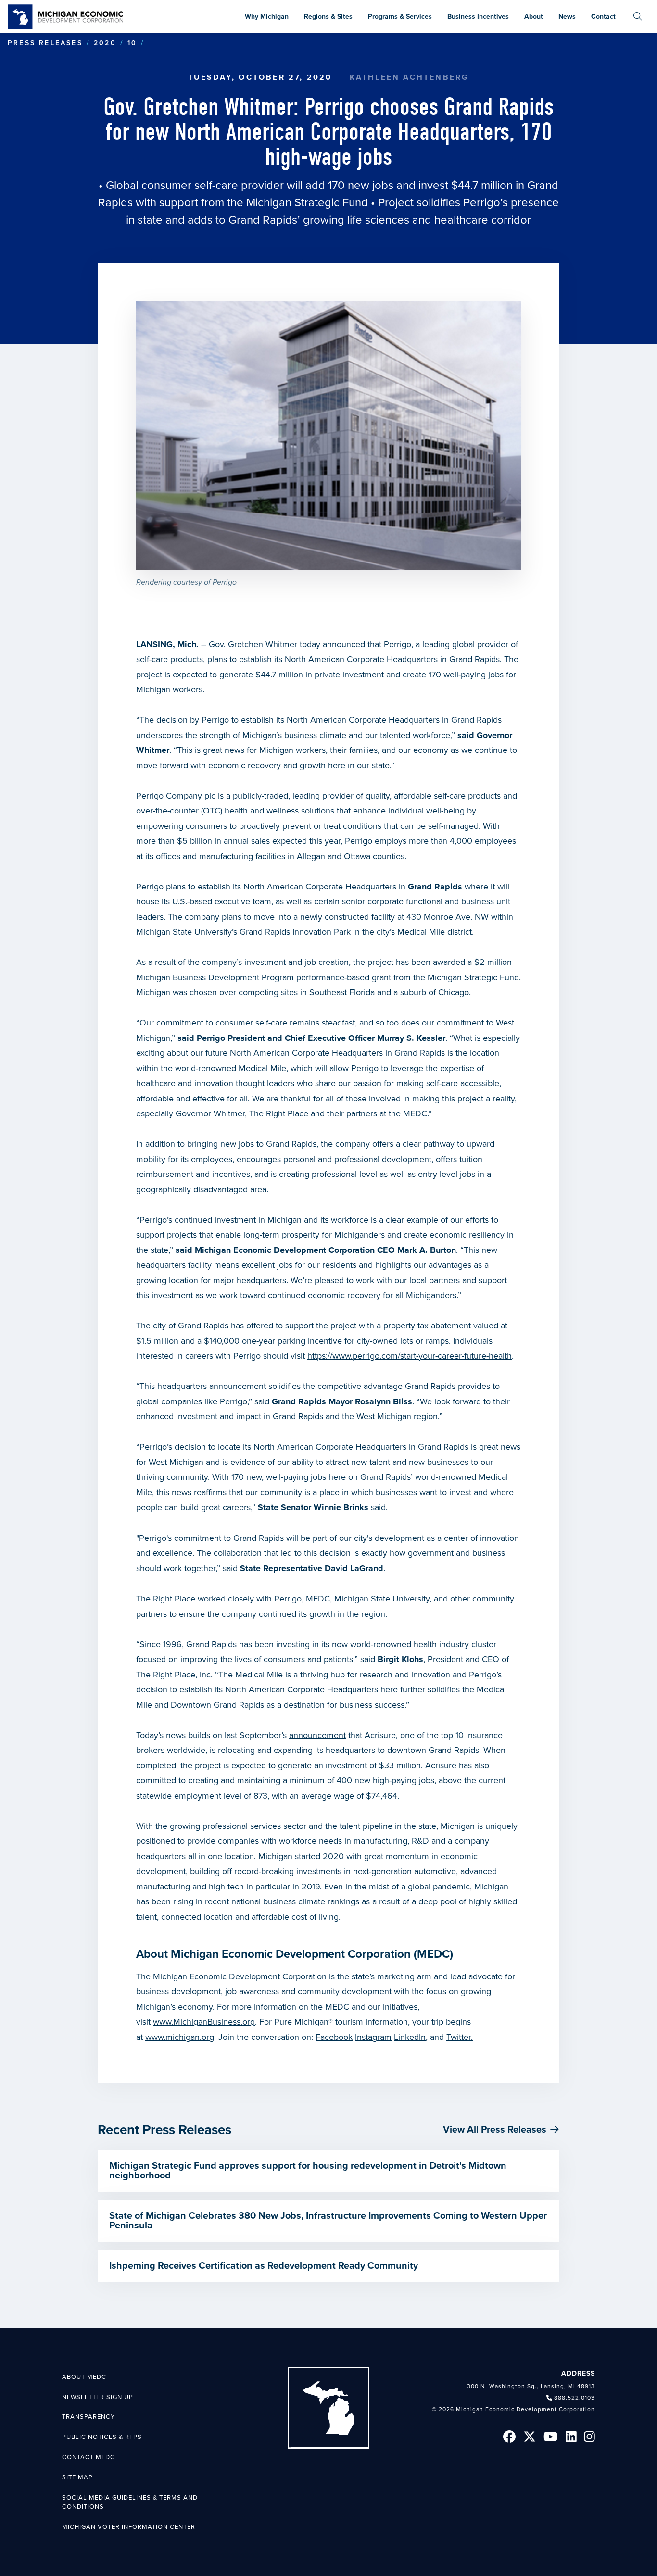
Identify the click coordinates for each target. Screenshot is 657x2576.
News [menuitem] (567, 17)
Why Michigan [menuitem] (267, 17)
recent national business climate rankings (282, 1901)
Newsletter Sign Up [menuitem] (98, 2397)
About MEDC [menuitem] (84, 2377)
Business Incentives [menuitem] (478, 17)
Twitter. (460, 2037)
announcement (317, 1735)
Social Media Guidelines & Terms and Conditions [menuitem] (130, 2502)
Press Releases (45, 43)
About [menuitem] (534, 17)
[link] (65, 17)
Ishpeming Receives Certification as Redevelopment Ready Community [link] (264, 2266)
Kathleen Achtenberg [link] (410, 77)
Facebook (334, 2037)
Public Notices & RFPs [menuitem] (102, 2437)
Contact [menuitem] (603, 17)
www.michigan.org (180, 2037)
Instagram (373, 2037)
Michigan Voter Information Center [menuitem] (129, 2527)
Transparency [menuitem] (88, 2417)
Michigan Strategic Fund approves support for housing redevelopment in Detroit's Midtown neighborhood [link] (308, 2171)
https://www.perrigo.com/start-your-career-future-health (410, 1356)
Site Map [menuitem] (77, 2477)
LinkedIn (410, 2037)
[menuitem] (638, 17)
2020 (105, 43)
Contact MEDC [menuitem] (88, 2457)
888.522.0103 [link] (575, 2398)
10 (132, 43)
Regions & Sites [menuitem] (328, 17)
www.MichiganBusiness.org (204, 2022)
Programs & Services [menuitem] (400, 17)
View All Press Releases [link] (495, 2130)
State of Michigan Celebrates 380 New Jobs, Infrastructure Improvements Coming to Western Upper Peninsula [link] (328, 2221)
